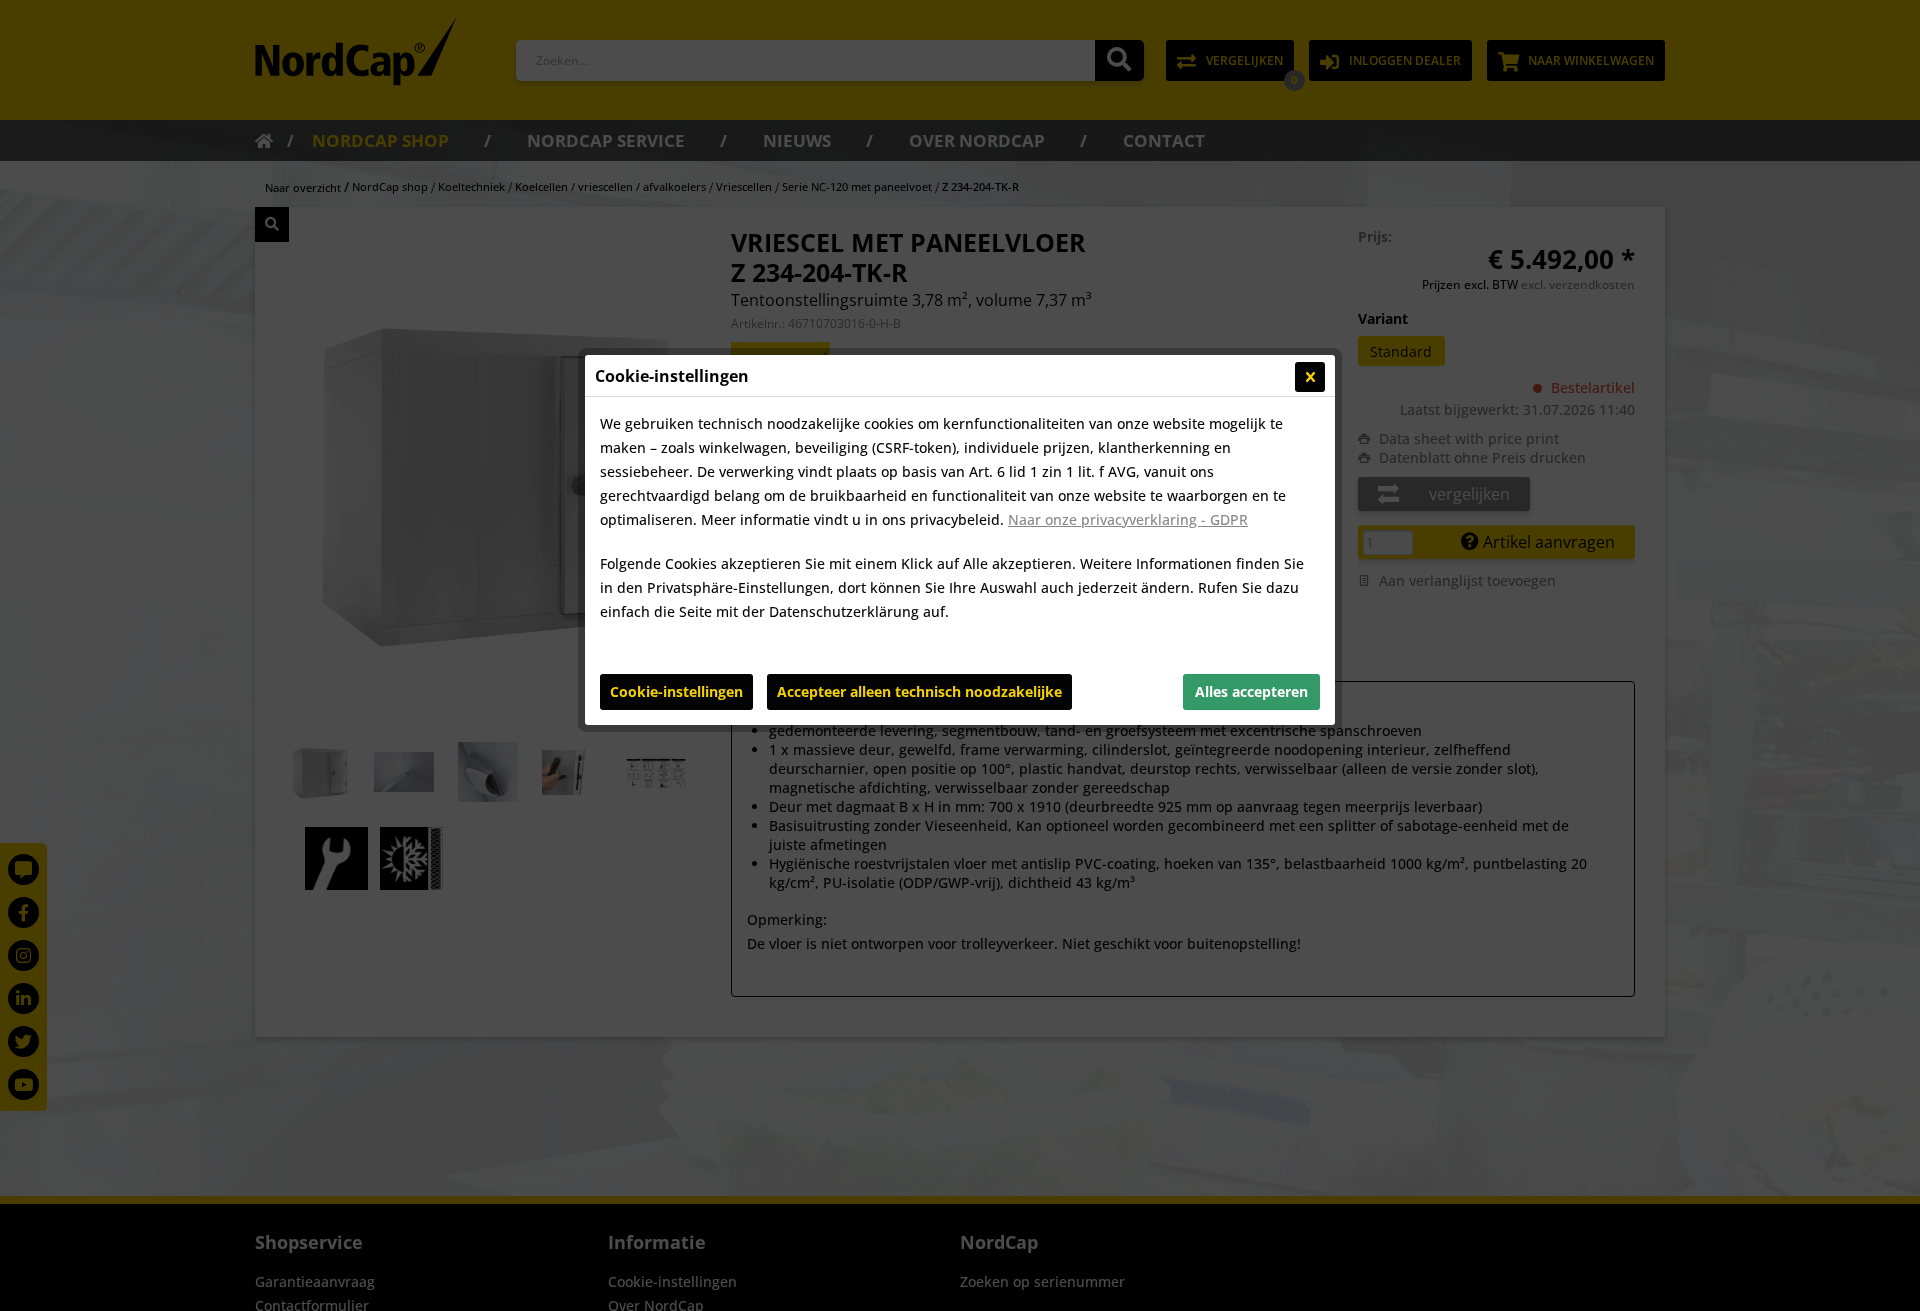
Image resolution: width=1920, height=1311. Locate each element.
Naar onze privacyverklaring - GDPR (1128, 519)
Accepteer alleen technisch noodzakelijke (919, 691)
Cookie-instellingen (676, 691)
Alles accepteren (1251, 691)
